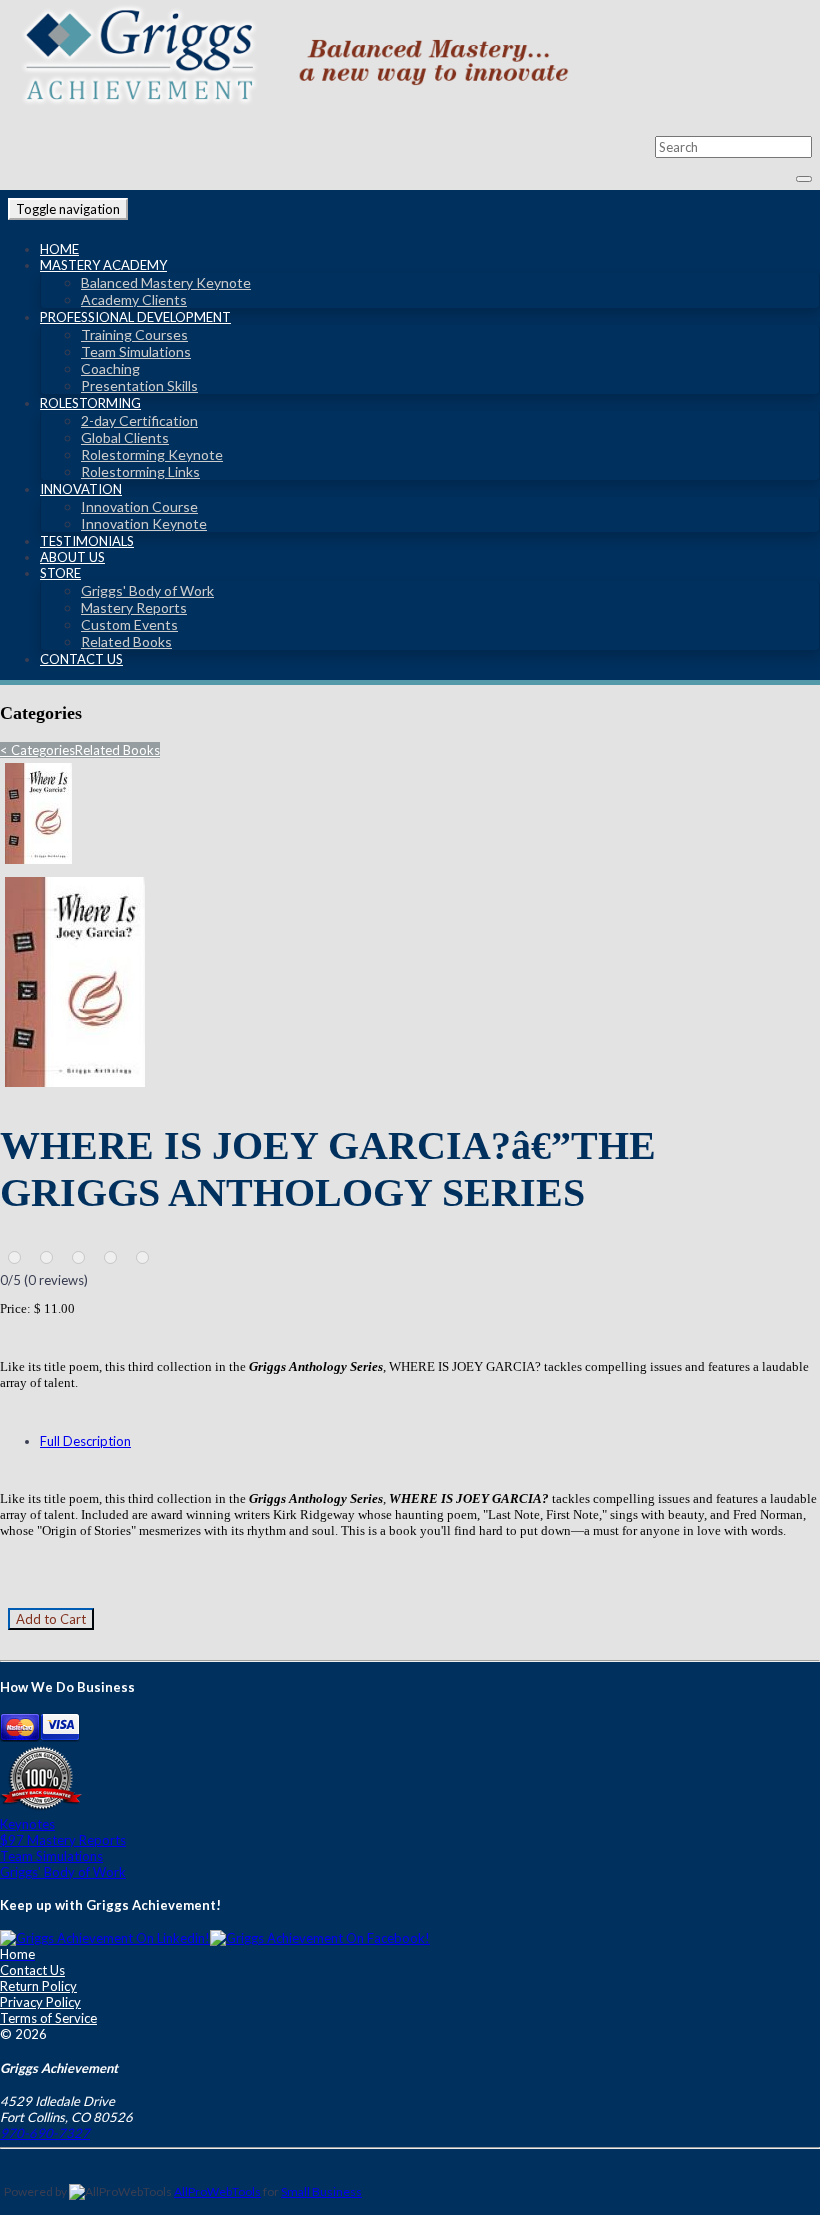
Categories (37, 750)
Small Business (321, 2191)
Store (60, 573)
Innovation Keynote (144, 523)
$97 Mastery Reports (63, 1840)
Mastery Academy (103, 265)
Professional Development (135, 317)
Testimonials (87, 541)
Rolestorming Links (140, 471)
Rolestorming (90, 403)
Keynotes (27, 1824)
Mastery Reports (134, 607)
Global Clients (125, 437)
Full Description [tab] (85, 1441)
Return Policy (38, 1986)
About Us (72, 557)
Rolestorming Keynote (152, 454)
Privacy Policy (40, 2002)
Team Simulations (136, 351)
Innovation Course (139, 506)
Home (59, 249)
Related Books (126, 641)
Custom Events (129, 624)
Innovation (81, 489)
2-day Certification (139, 420)
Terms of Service (48, 2018)
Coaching (110, 368)
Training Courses (134, 334)
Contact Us (81, 659)
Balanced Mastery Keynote (166, 282)
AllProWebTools (217, 2191)
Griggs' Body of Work (147, 590)
